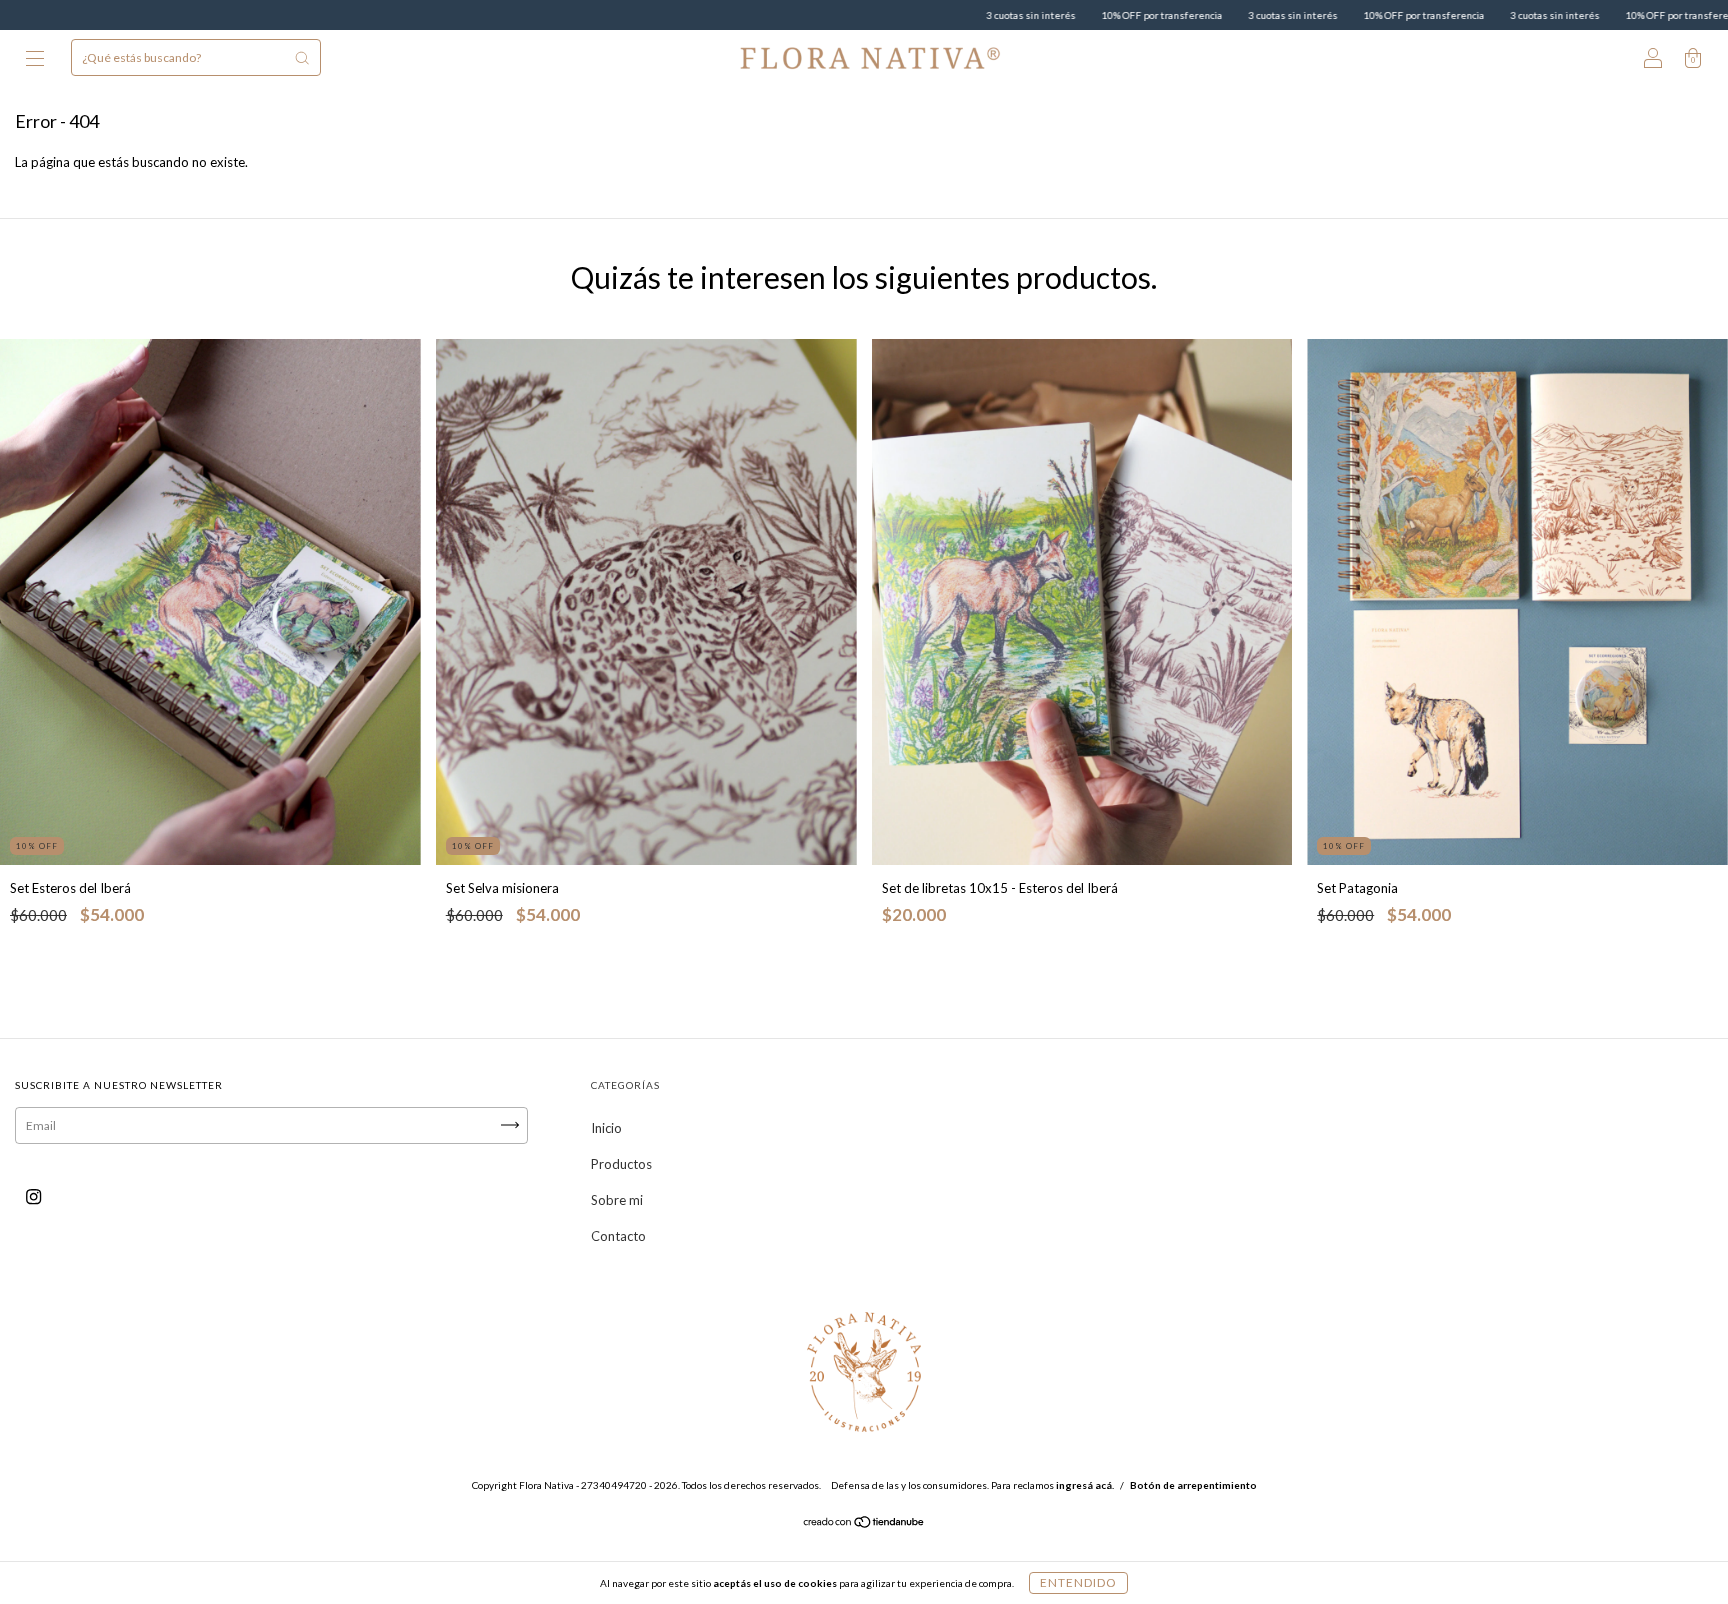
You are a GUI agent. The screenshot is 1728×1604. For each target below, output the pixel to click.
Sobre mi (617, 1200)
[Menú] (35, 60)
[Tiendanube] (864, 1523)
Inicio (606, 1128)
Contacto (618, 1236)
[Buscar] (302, 58)
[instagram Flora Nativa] (33, 1196)
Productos (621, 1164)
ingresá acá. (1085, 1485)
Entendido (1078, 1582)
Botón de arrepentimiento (1193, 1485)
